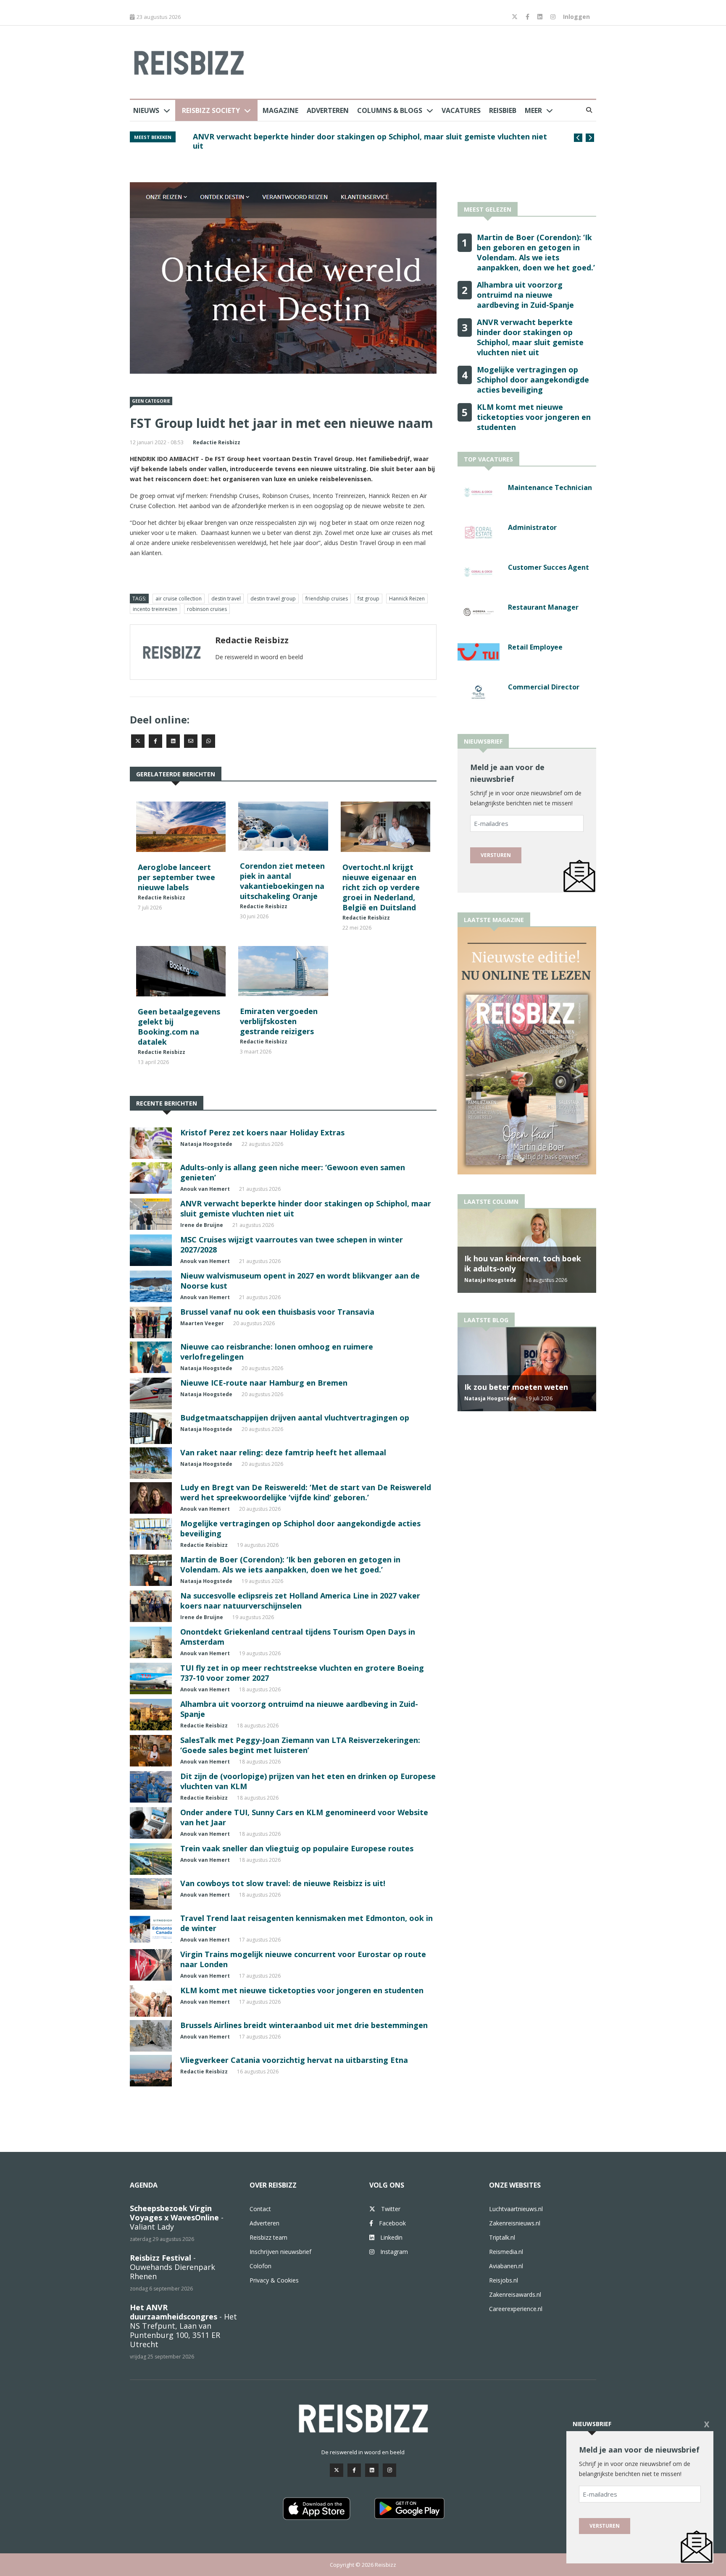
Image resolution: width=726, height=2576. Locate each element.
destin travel (226, 599)
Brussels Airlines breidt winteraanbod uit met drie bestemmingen (304, 2025)
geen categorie (151, 401)
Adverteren (328, 110)
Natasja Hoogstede (206, 1144)
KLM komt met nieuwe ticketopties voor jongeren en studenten (302, 1990)
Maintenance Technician (550, 487)
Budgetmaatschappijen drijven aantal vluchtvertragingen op (295, 1418)
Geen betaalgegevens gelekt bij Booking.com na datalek (179, 1027)
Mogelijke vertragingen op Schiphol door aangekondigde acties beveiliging (335, 136)
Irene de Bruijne (202, 1225)
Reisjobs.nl (504, 2280)
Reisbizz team (268, 2237)
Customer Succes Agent (548, 567)
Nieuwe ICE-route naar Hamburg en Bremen (264, 1383)
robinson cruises (207, 609)
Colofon (260, 2266)
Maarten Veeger (202, 1323)
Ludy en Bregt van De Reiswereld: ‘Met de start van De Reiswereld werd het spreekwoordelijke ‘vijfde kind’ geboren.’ (306, 1492)
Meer (533, 110)
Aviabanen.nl (506, 2266)
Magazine (280, 110)
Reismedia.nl (506, 2252)
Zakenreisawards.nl (515, 2294)
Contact (260, 2209)
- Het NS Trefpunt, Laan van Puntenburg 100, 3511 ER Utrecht (183, 2326)
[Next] (590, 138)
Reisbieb (503, 110)
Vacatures (461, 110)
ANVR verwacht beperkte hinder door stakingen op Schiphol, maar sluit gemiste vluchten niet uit (530, 337)
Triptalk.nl (502, 2237)
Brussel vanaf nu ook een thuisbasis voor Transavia (277, 1312)
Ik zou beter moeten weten (516, 1387)
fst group (368, 599)
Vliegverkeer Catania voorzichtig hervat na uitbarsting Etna (294, 2060)
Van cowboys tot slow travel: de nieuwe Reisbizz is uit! (283, 1883)
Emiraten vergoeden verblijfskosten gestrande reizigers (279, 1021)
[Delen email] (191, 741)
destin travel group (273, 599)
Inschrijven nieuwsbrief (280, 2252)
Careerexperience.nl (516, 2309)
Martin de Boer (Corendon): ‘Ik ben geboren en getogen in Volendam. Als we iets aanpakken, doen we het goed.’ (290, 1564)
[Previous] (578, 138)
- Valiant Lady (177, 2217)
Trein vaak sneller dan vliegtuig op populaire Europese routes (297, 1848)
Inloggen (576, 17)
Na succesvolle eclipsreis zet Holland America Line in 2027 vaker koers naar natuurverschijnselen (300, 1601)
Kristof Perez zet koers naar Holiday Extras (262, 1132)
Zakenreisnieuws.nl (515, 2223)
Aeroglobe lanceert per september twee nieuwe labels (176, 877)
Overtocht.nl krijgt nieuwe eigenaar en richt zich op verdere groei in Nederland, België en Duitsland (381, 887)
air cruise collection (179, 599)
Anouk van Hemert (205, 1189)
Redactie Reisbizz (217, 442)
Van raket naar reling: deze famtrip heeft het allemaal (283, 1452)
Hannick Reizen (407, 599)
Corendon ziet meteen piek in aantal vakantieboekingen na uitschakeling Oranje (282, 881)
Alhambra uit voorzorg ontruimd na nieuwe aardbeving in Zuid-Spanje (525, 295)
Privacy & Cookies (274, 2280)
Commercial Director (544, 687)
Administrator (532, 527)
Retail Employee (535, 647)
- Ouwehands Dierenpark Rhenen (172, 2267)
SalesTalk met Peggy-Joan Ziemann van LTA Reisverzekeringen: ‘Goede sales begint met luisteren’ (300, 1745)
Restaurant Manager (543, 607)
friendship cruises (327, 599)
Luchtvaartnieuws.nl (516, 2209)
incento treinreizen (155, 609)
